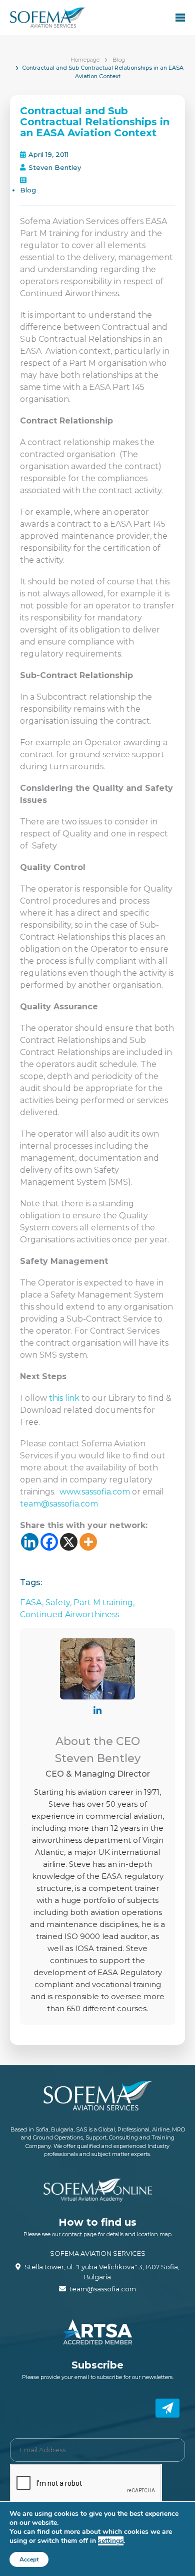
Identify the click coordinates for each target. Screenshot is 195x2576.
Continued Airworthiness (69, 1615)
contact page (79, 2234)
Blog (119, 60)
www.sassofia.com (95, 1492)
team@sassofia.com (59, 1504)
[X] (69, 1542)
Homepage (85, 60)
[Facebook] (49, 1542)
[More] (88, 1542)
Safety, (59, 1602)
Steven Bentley (55, 167)
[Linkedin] (30, 1542)
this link (64, 1398)
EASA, (33, 1602)
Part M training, (104, 1602)
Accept (29, 2559)
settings (111, 2541)
